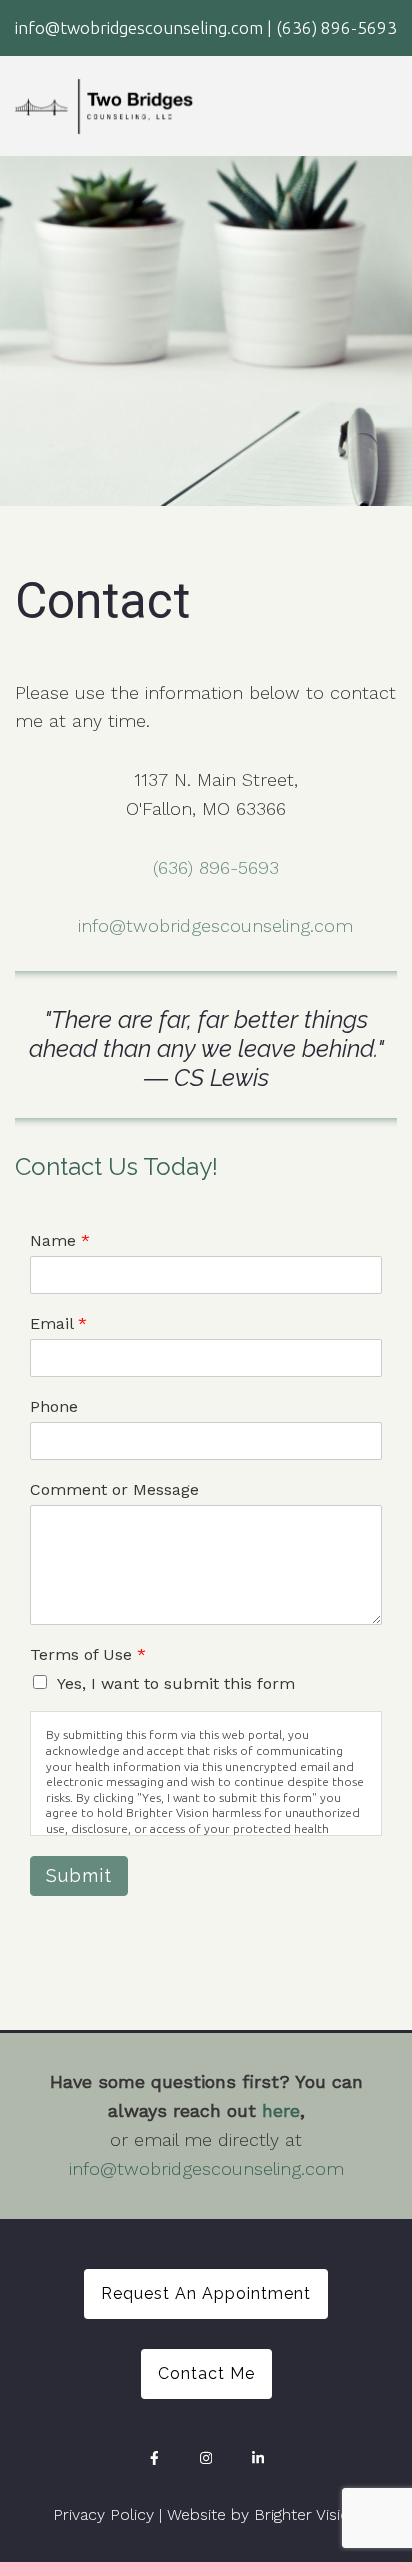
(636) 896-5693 (216, 867)
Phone (54, 1406)
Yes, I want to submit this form (176, 1683)
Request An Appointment (206, 2293)
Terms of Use (88, 1654)
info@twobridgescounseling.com (215, 925)
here (281, 2110)
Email (58, 1323)
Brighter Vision (306, 2514)
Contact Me (206, 2373)
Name (60, 1240)
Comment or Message (114, 1489)
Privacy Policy (103, 2514)
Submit (79, 1875)
